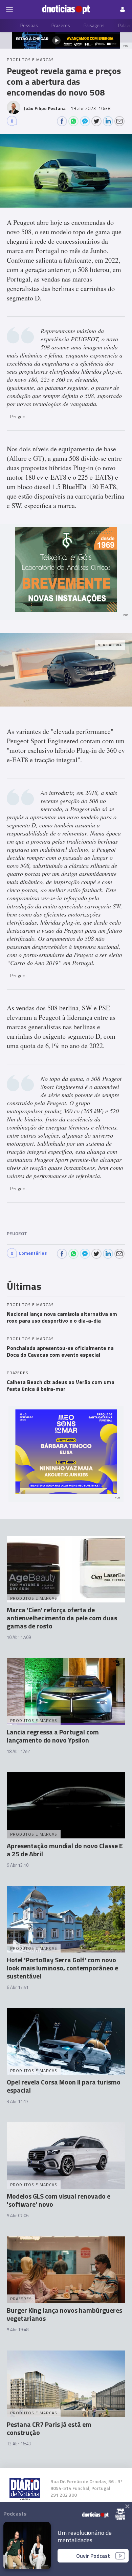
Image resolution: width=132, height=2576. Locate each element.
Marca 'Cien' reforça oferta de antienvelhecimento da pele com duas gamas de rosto (62, 1618)
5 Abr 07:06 (18, 2215)
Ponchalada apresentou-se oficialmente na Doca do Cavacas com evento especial (60, 1351)
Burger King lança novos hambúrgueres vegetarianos (64, 2314)
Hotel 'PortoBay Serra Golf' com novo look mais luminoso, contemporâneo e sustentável (62, 1968)
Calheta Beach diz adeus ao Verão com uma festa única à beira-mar (61, 1385)
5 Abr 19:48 (18, 2330)
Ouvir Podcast (93, 2556)
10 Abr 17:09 (19, 1637)
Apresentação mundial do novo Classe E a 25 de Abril (65, 1850)
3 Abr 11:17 (18, 2101)
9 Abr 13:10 (18, 1865)
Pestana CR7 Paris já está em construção (49, 2428)
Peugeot (17, 1233)
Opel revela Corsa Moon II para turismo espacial (64, 2086)
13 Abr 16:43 (19, 2444)
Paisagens (94, 25)
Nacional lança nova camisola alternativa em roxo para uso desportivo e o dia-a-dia (62, 1317)
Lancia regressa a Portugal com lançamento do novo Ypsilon (53, 1736)
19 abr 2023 (91, 108)
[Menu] (9, 9)
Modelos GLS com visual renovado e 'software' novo (59, 2200)
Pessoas (29, 25)
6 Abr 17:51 (18, 1987)
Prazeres (61, 25)
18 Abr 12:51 (19, 1751)
